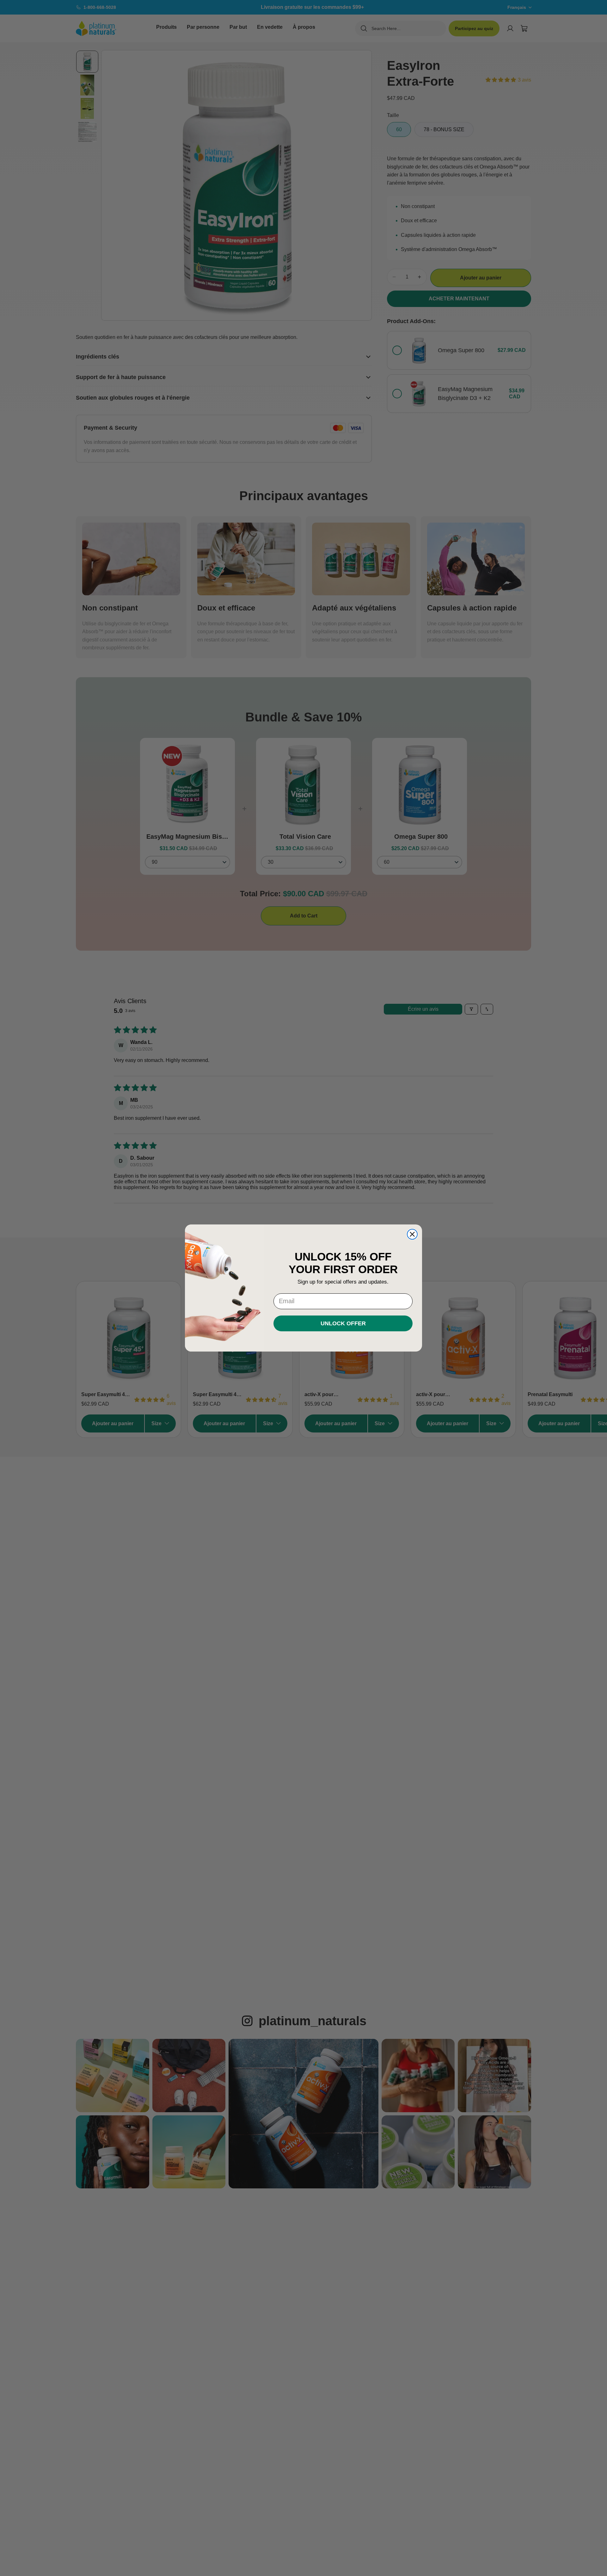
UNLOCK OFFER (343, 1323)
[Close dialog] (412, 1234)
